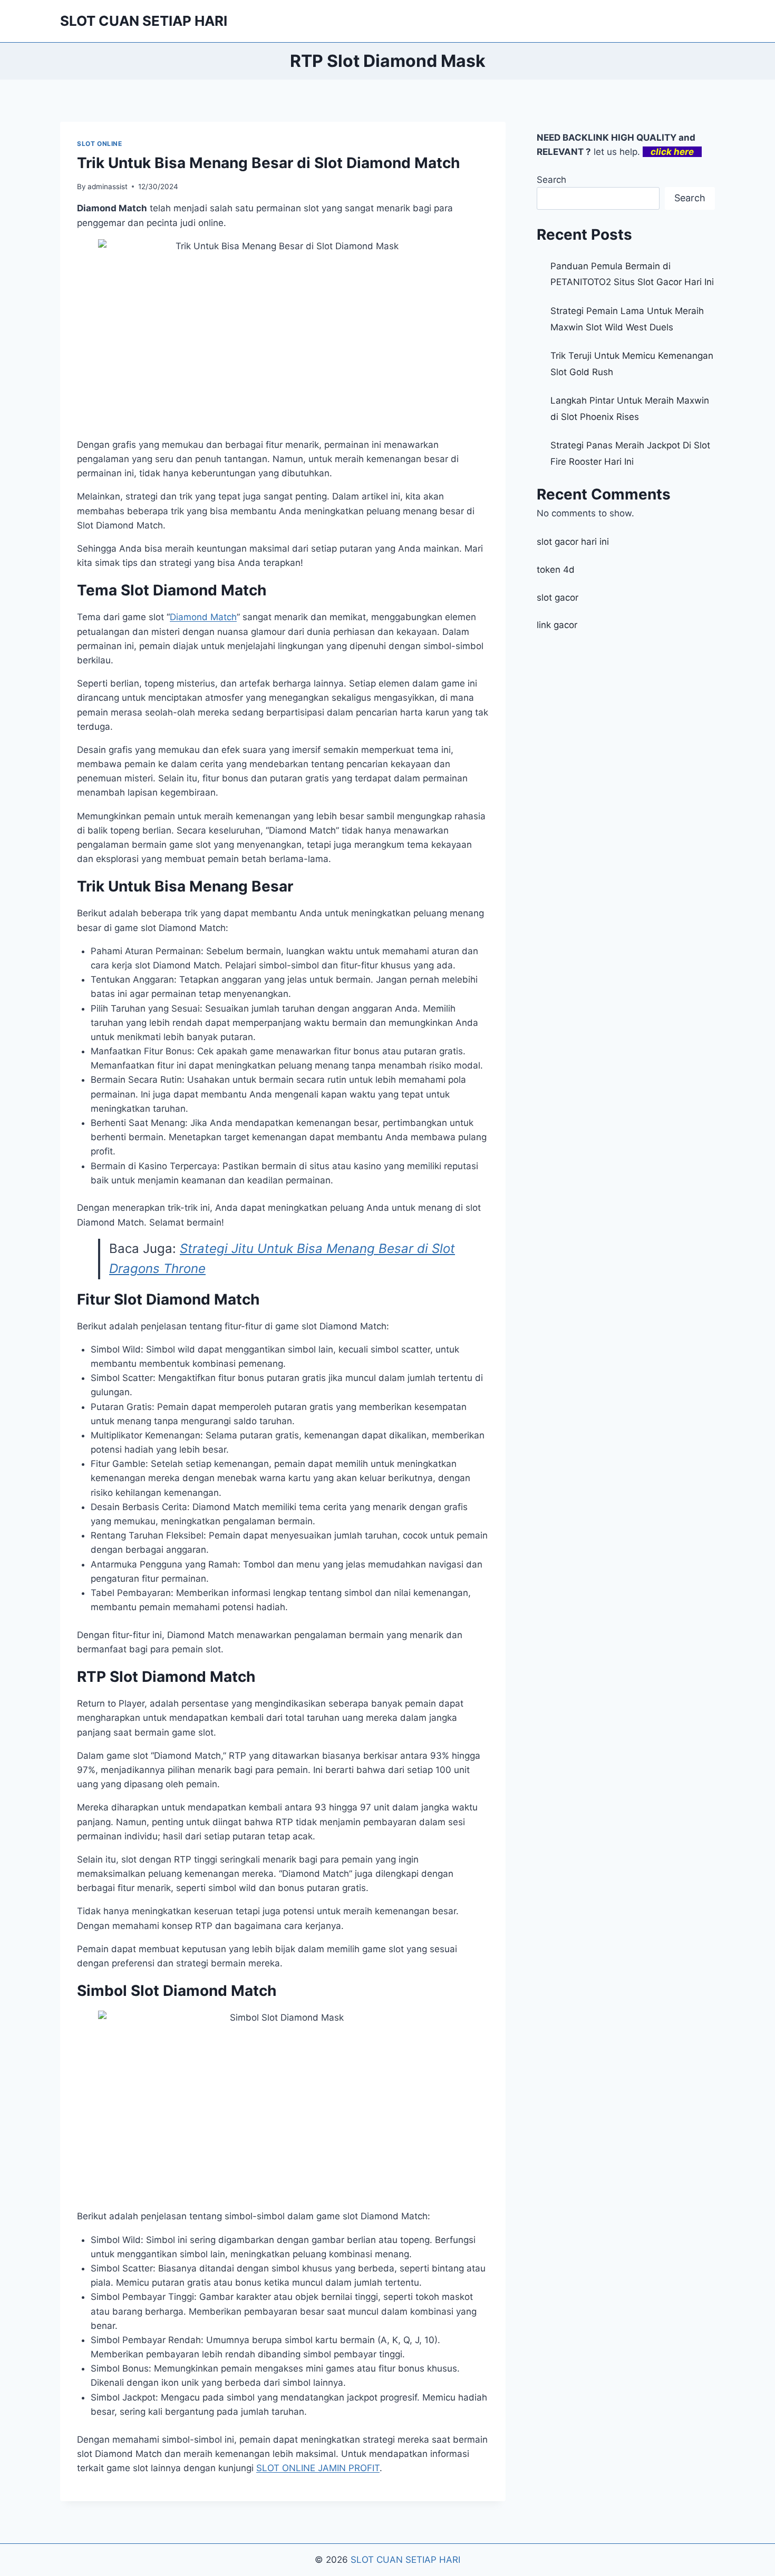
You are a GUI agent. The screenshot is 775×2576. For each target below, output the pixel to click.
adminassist (108, 187)
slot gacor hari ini (573, 542)
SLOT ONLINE (100, 144)
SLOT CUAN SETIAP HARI (405, 2560)
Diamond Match (203, 617)
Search (551, 180)
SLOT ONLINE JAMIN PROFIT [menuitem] (318, 2468)
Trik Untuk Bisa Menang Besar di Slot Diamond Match (268, 163)
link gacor (557, 625)
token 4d (556, 570)
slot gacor (558, 598)
